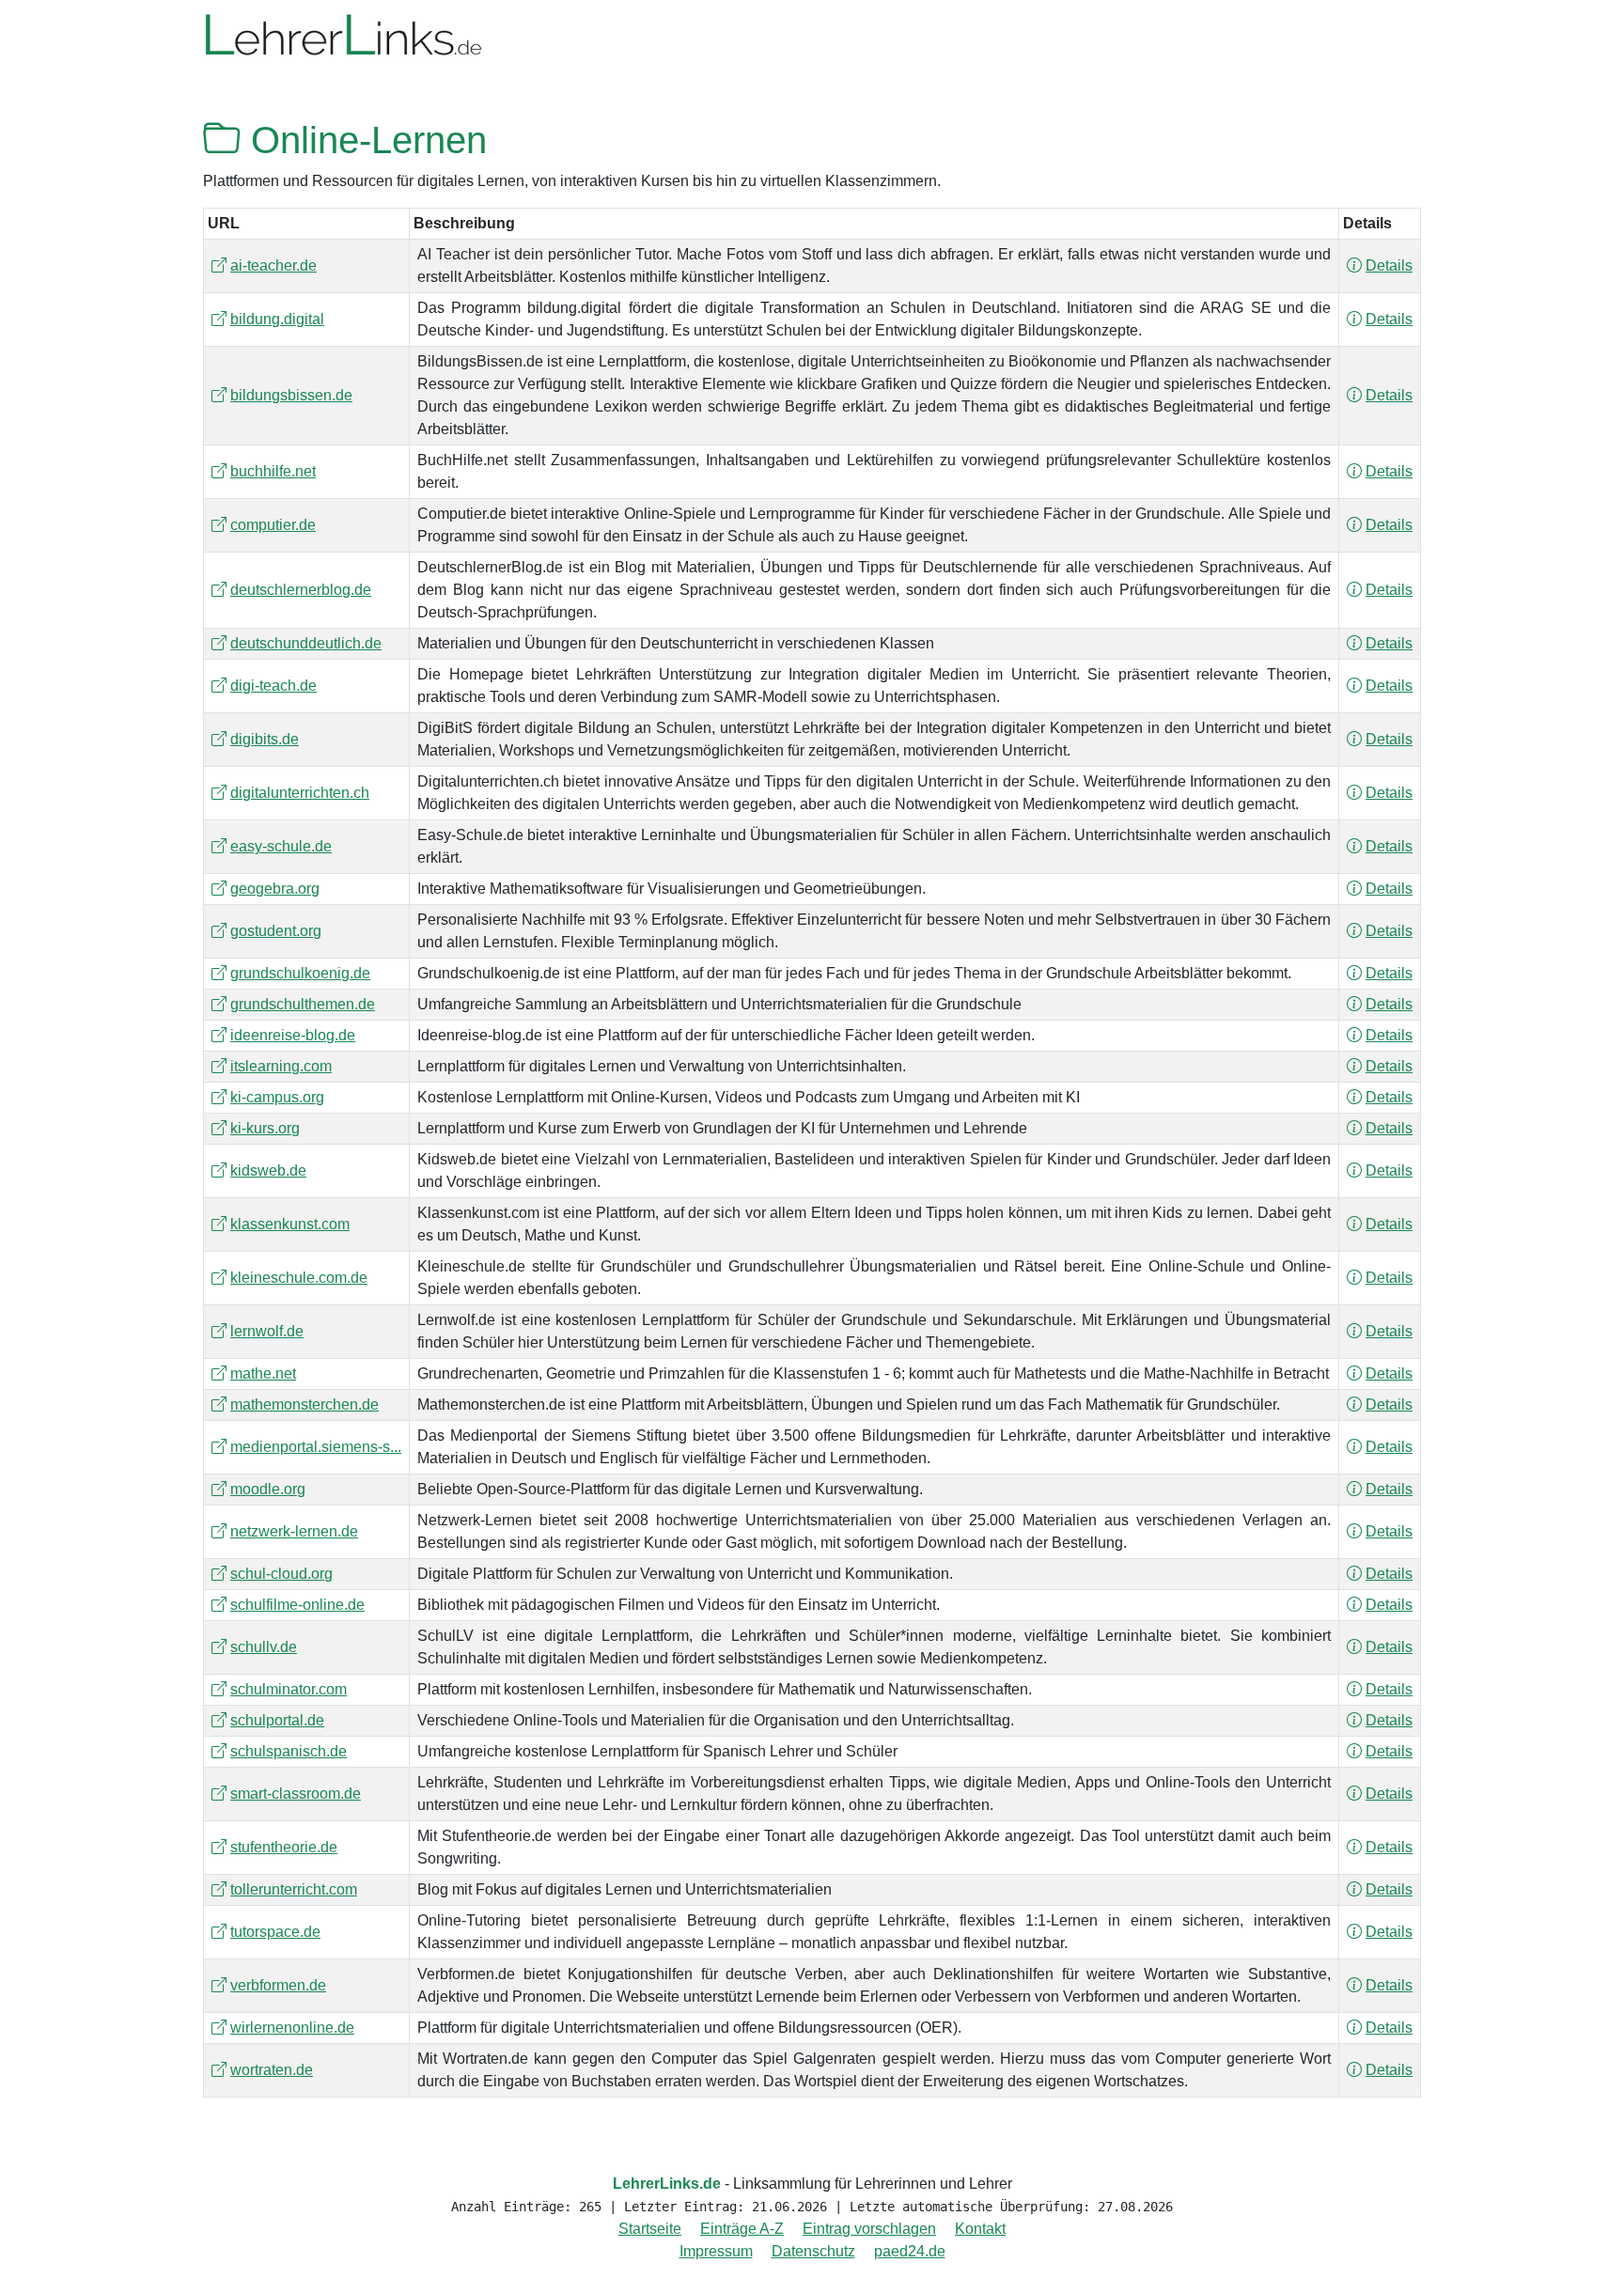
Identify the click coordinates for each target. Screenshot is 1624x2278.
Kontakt (980, 2229)
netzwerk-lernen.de (294, 1531)
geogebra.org (275, 889)
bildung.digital (277, 319)
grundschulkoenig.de (300, 973)
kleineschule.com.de (299, 1278)
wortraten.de (272, 2070)
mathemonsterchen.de (304, 1404)
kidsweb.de (268, 1170)
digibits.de (265, 739)
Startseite (650, 2229)
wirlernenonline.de (292, 2028)
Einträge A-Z (742, 2229)
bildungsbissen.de (291, 395)
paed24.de (910, 2251)
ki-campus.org (277, 1097)
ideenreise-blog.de (293, 1035)
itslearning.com (281, 1066)
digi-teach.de (273, 686)
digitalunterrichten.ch (300, 793)
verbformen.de (278, 1985)
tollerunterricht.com (294, 1889)
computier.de (273, 525)
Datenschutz (813, 2251)
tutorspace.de (275, 1932)
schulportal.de (277, 1720)
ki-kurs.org (265, 1128)
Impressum (716, 2251)
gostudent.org (276, 931)
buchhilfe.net (273, 471)
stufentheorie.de (284, 1847)
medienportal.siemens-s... (316, 1447)
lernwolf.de (267, 1331)
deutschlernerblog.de (301, 590)
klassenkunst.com (290, 1224)
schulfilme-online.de (297, 1605)
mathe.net (263, 1373)
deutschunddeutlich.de (306, 643)
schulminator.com (289, 1689)
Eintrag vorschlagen (869, 2229)
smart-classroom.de (296, 1794)
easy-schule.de (281, 846)
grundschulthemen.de (303, 1004)
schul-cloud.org (281, 1574)
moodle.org (268, 1489)
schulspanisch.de (289, 1751)
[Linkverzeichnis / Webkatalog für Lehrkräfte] (344, 36)
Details (1389, 265)
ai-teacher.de (273, 265)
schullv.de (264, 1647)
